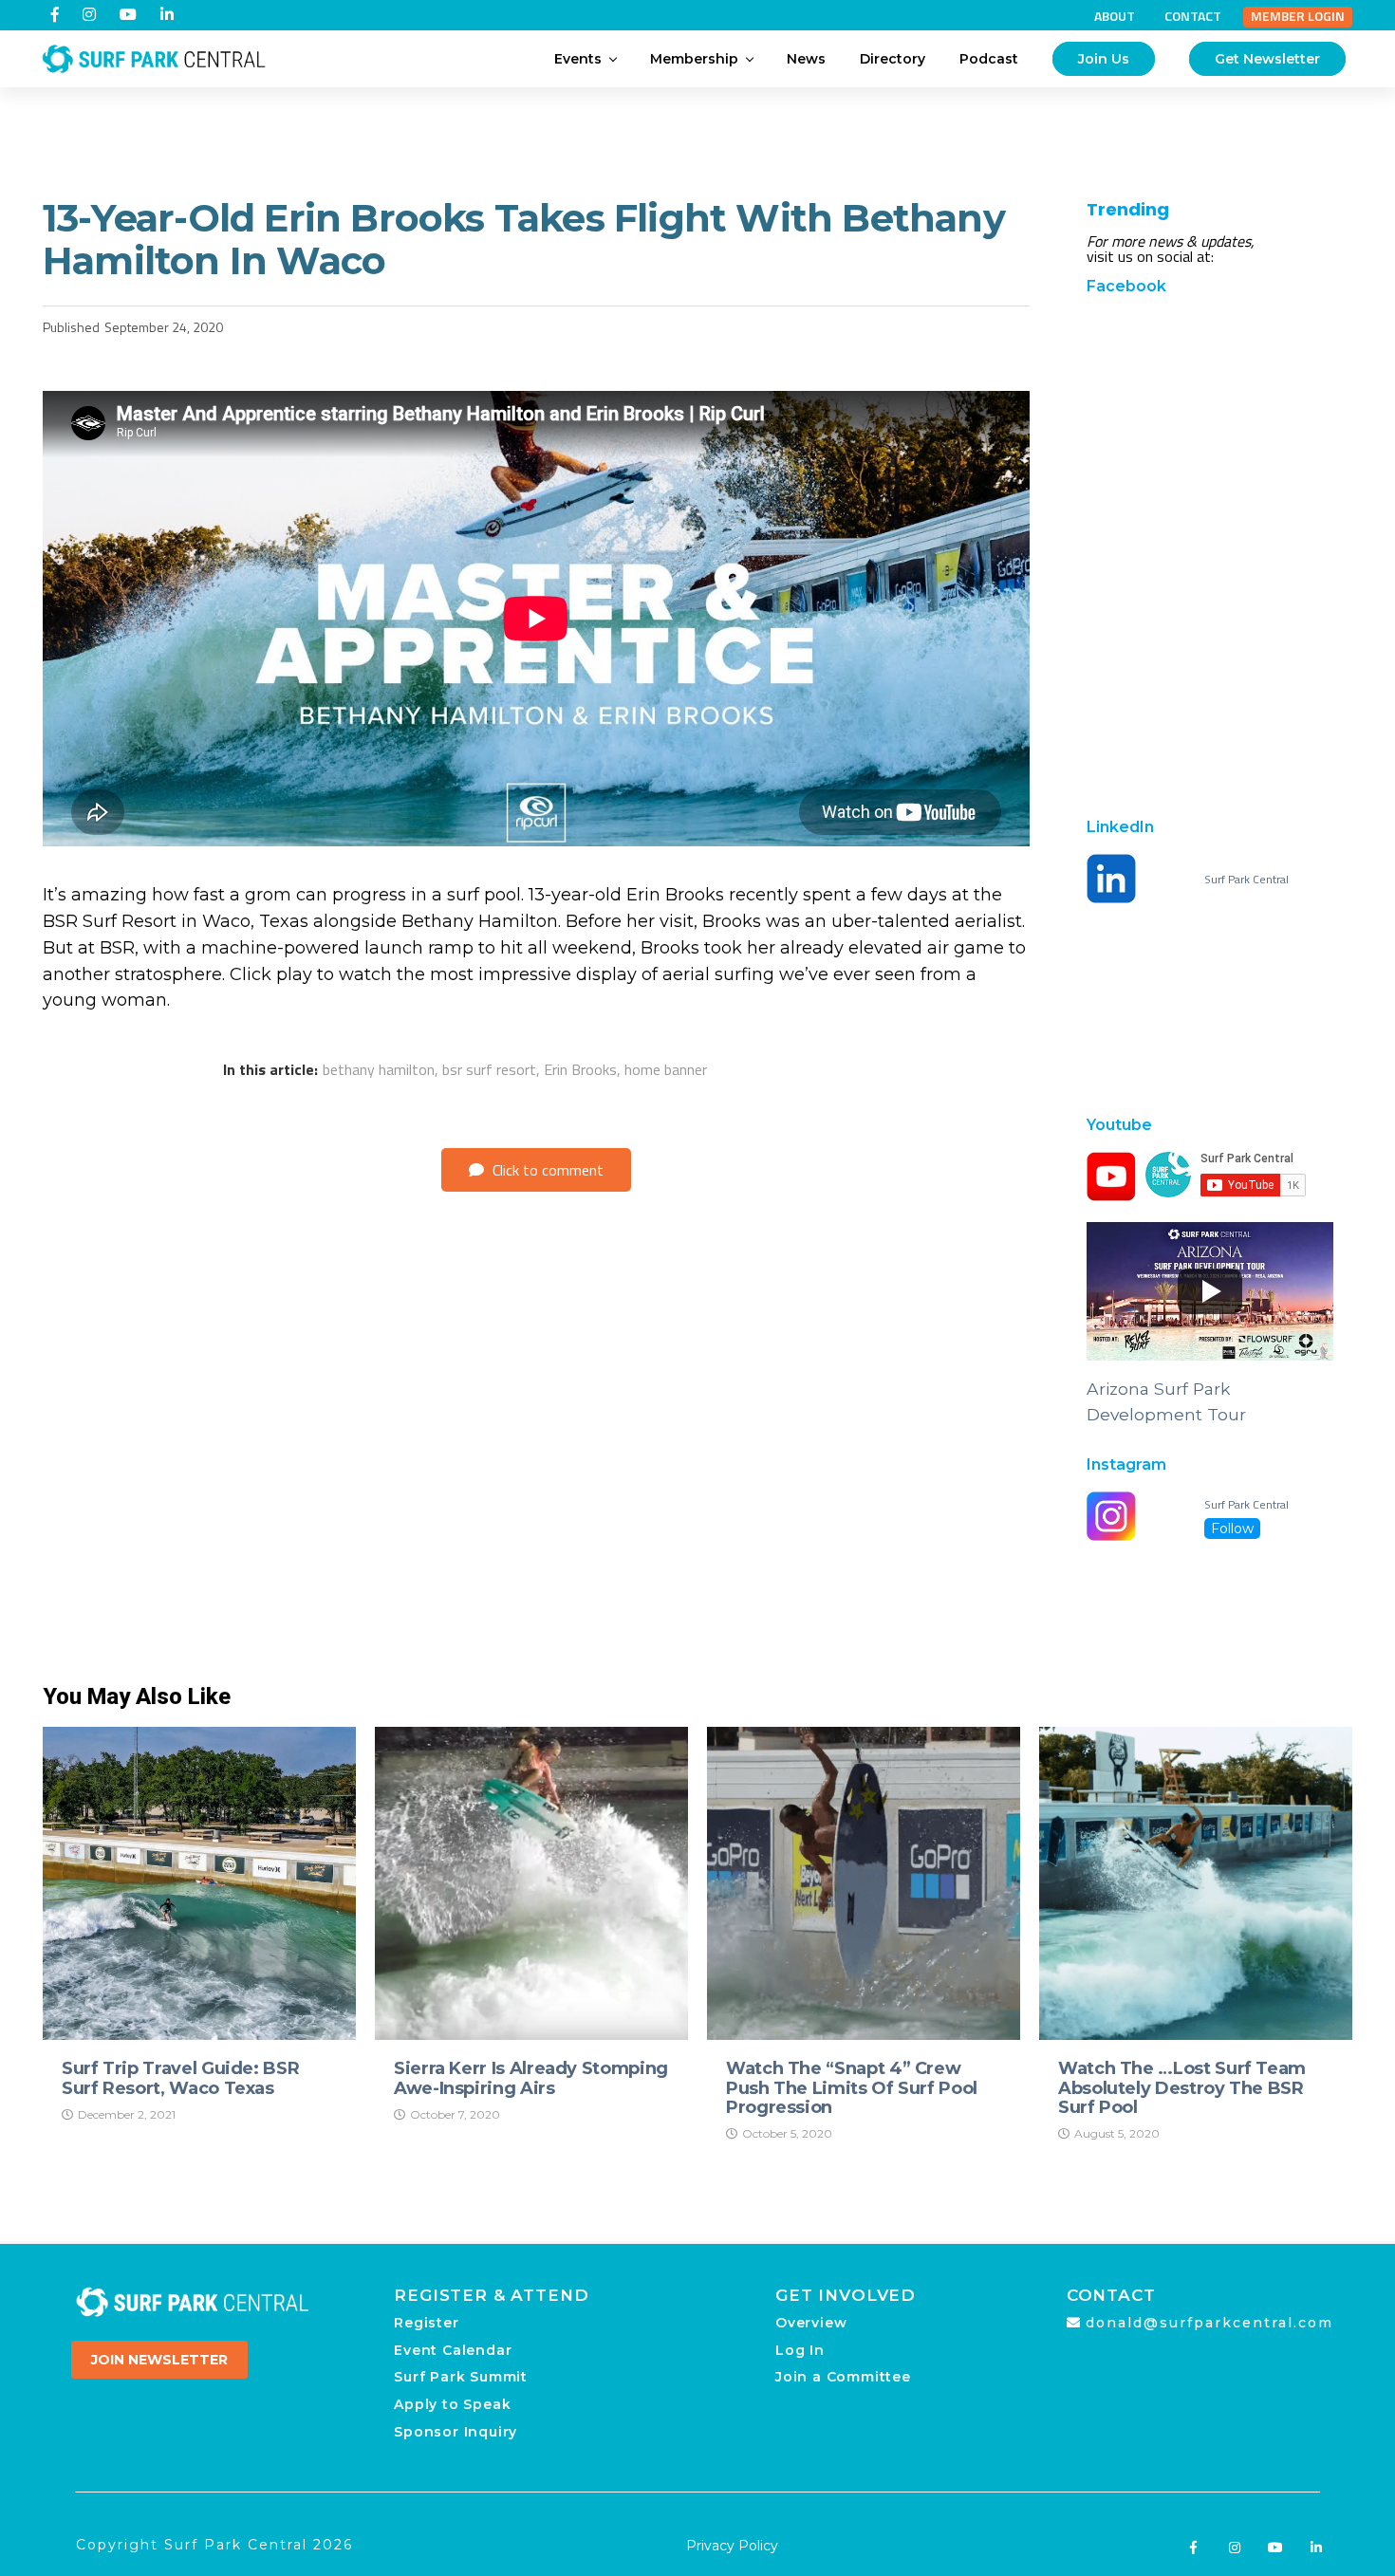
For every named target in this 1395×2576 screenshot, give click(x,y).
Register (426, 2323)
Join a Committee (843, 2377)
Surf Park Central (1246, 880)
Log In (800, 2350)
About (1115, 16)
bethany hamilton (379, 1069)
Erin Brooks (580, 1069)
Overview (811, 2323)
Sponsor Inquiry (456, 2432)
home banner (666, 1069)
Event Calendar (453, 2350)
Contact (1193, 16)
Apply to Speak (452, 2404)
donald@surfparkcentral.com (1209, 2323)
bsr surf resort (489, 1069)
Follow (1232, 1529)
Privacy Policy (732, 2546)
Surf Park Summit (461, 2377)
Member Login (1298, 16)
